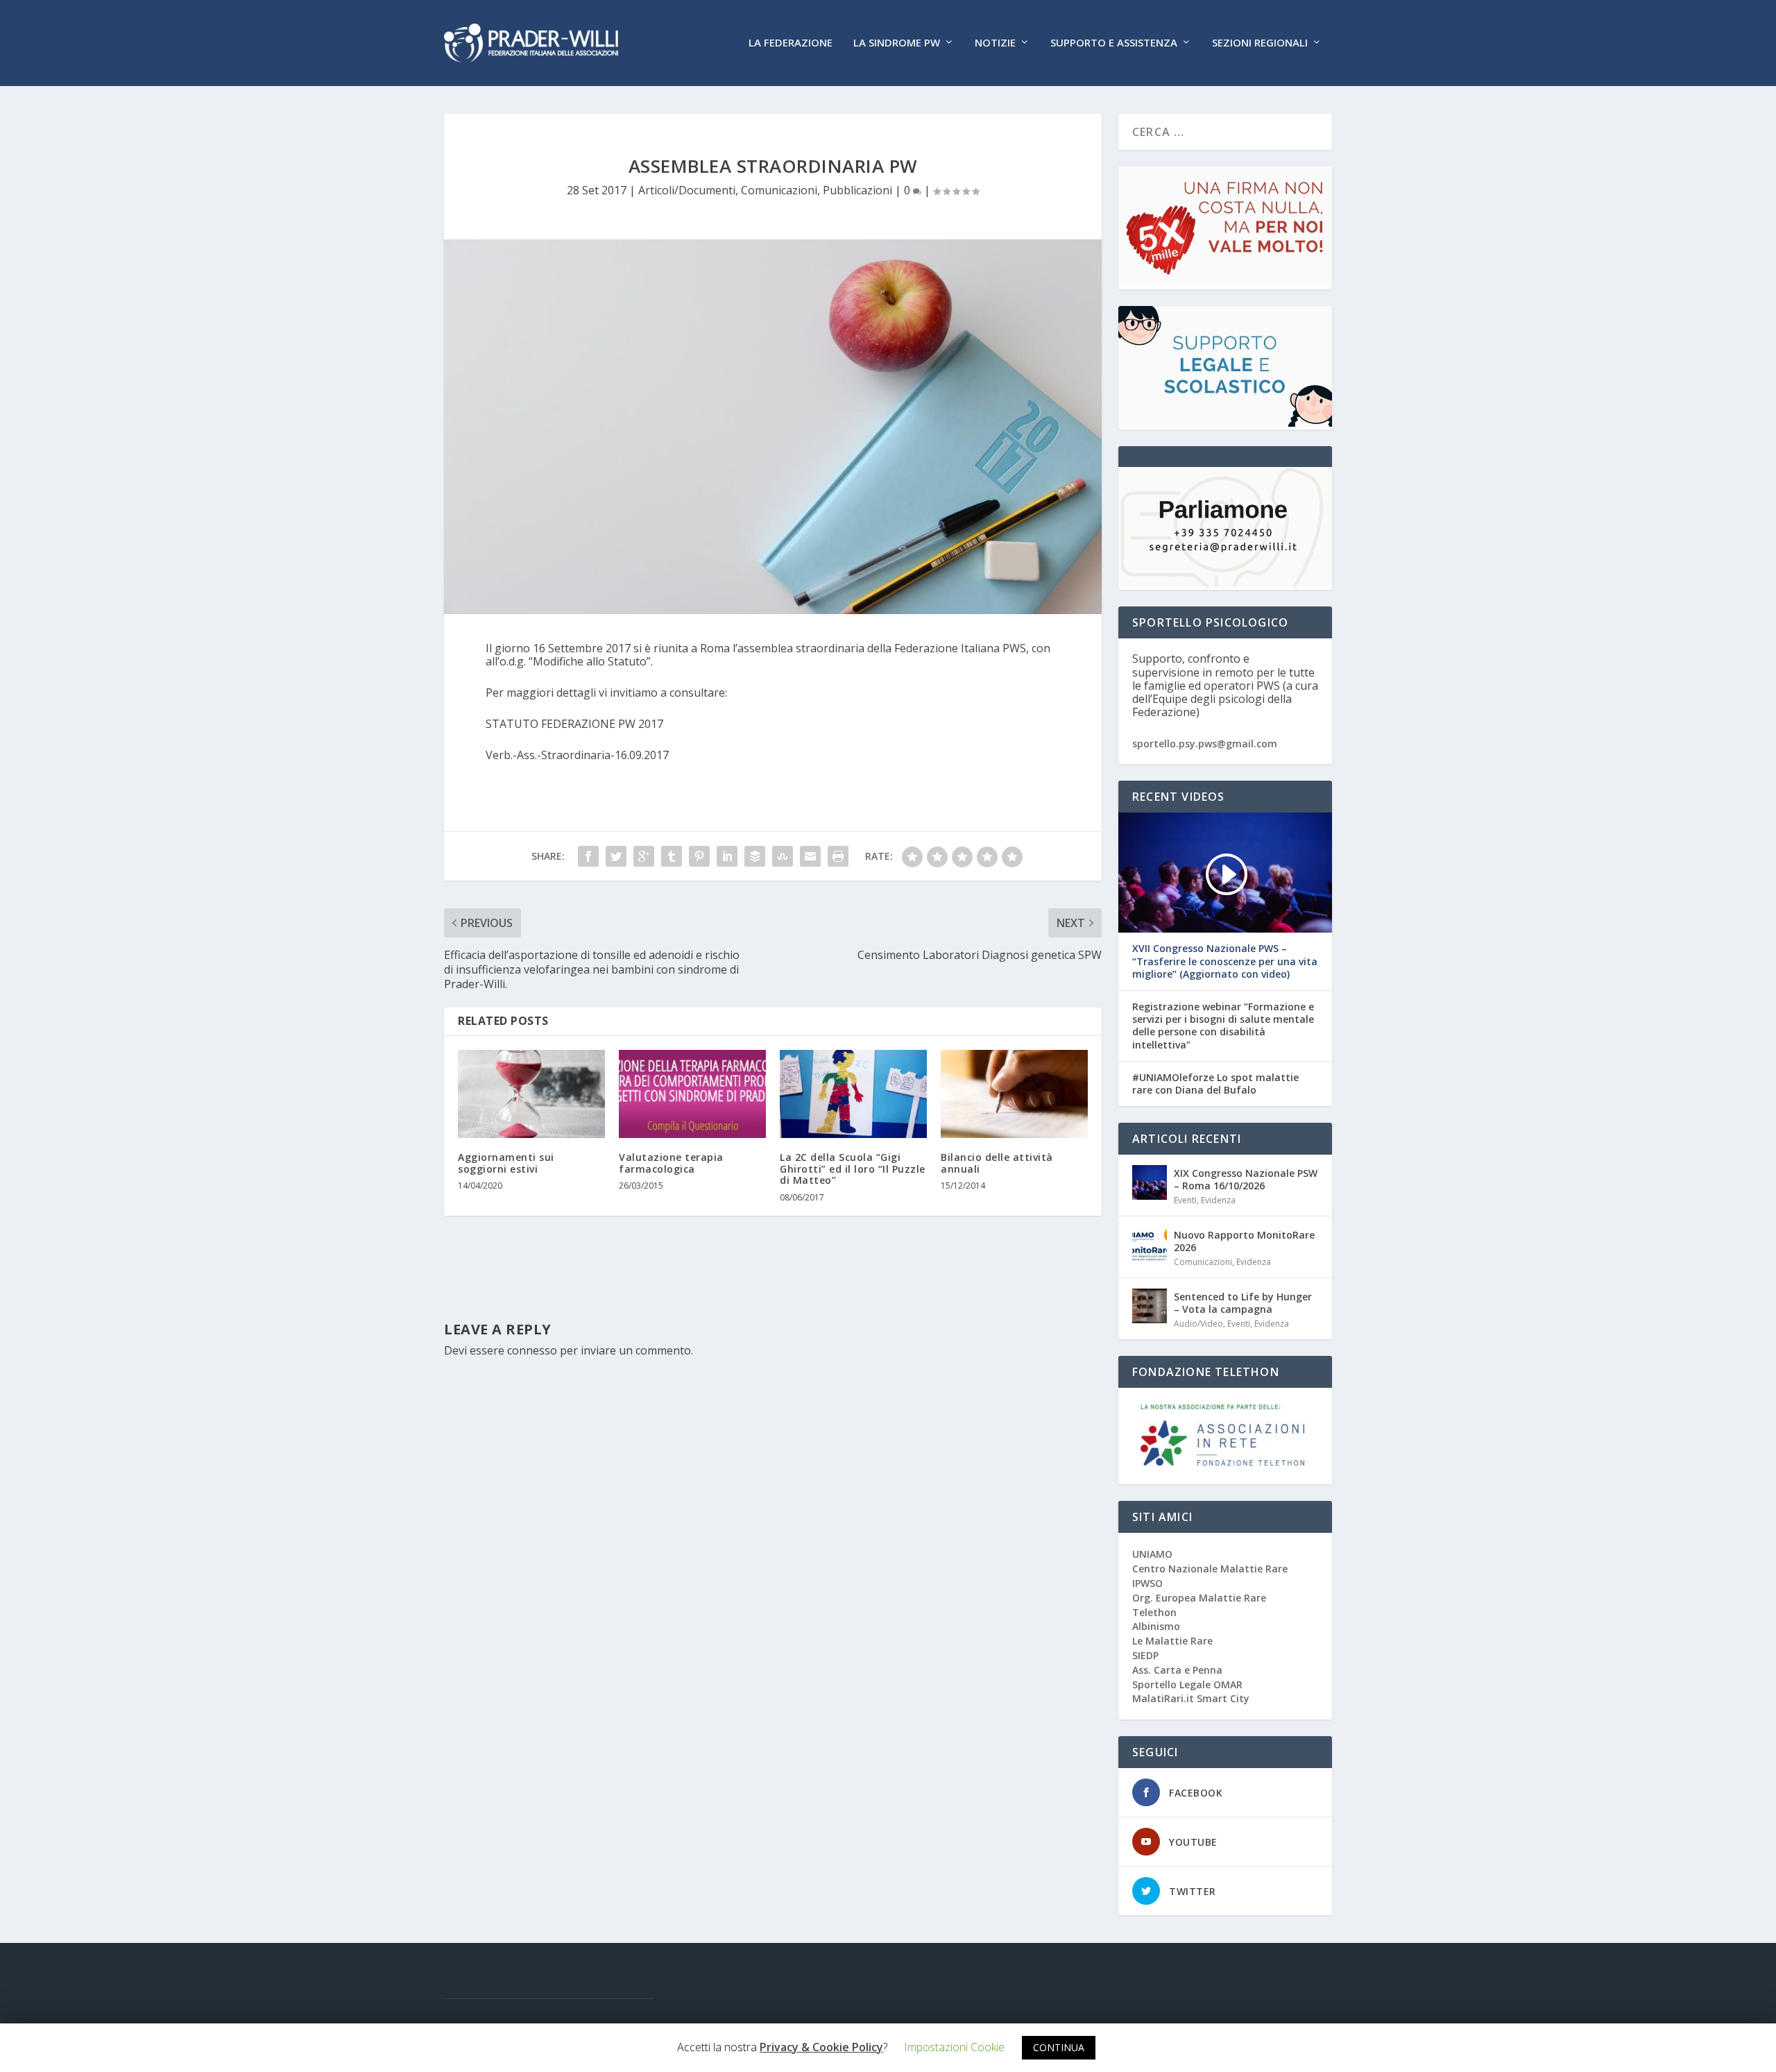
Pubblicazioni (857, 190)
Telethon (1154, 1612)
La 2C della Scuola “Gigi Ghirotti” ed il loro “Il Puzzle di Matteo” (853, 1169)
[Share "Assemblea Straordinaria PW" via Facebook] (588, 856)
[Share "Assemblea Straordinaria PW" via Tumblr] (672, 856)
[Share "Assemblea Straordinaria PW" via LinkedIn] (727, 856)
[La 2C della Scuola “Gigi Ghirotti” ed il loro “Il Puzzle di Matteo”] (853, 1094)
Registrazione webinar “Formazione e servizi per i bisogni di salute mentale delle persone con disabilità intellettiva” (1223, 1026)
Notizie (995, 43)
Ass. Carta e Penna (1177, 1670)
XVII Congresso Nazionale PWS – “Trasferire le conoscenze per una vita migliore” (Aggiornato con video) (1225, 961)
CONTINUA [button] (1059, 2047)
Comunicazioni (779, 190)
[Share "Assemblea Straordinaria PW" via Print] (838, 856)
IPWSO (1147, 1583)
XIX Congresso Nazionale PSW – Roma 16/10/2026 (1246, 1179)
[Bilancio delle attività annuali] (1014, 1094)
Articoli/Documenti (687, 190)
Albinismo (1156, 1626)
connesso (532, 1350)
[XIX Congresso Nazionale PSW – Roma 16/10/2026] (1150, 1182)
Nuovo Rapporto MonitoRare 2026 (1244, 1241)
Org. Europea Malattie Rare (1199, 1598)
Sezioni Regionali (1260, 43)
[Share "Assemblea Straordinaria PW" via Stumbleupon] (783, 856)
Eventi (1185, 1200)
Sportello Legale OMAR (1187, 1684)
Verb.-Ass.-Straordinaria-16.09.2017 (577, 755)
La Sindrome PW (897, 43)
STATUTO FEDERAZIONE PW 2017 (574, 724)
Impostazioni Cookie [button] (954, 2047)
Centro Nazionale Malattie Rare (1210, 1569)
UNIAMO (1152, 1554)
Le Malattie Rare (1172, 1641)
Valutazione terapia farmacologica (671, 1163)
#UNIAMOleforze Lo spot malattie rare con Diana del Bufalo (1215, 1084)
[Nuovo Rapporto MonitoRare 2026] (1150, 1244)
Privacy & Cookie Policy (821, 2047)
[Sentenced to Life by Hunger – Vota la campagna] (1150, 1306)
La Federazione (791, 43)
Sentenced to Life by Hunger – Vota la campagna (1243, 1303)
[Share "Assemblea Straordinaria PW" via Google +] (644, 856)
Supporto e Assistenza (1114, 43)
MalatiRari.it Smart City (1191, 1698)
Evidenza (1218, 1200)
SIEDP (1145, 1655)
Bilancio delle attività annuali (997, 1163)
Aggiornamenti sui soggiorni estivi (506, 1163)
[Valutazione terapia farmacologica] (692, 1094)
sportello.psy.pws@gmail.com (1205, 744)
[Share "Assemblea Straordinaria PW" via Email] (810, 856)
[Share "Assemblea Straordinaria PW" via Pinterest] (699, 856)
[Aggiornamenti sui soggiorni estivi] (531, 1094)
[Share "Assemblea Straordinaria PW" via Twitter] (616, 856)
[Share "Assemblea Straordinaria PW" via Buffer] (755, 856)
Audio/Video (1198, 1324)
